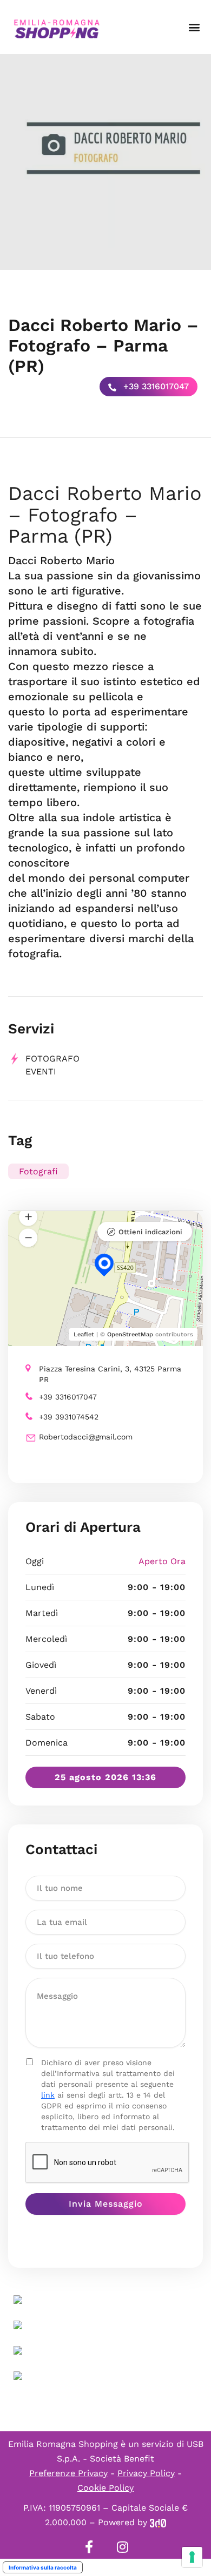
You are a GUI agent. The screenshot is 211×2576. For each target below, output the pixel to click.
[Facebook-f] (89, 2547)
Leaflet (84, 1334)
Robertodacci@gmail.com (86, 1437)
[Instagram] (122, 2547)
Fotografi (38, 1171)
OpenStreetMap (130, 1334)
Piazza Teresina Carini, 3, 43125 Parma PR (110, 1374)
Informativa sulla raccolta (43, 2567)
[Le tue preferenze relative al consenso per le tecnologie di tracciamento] (192, 2557)
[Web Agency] (158, 2522)
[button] (194, 27)
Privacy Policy (146, 2473)
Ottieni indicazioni (150, 1232)
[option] (105, 162)
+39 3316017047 (155, 386)
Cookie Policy (105, 2488)
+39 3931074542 (69, 1417)
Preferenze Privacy (68, 2473)
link (48, 2095)
